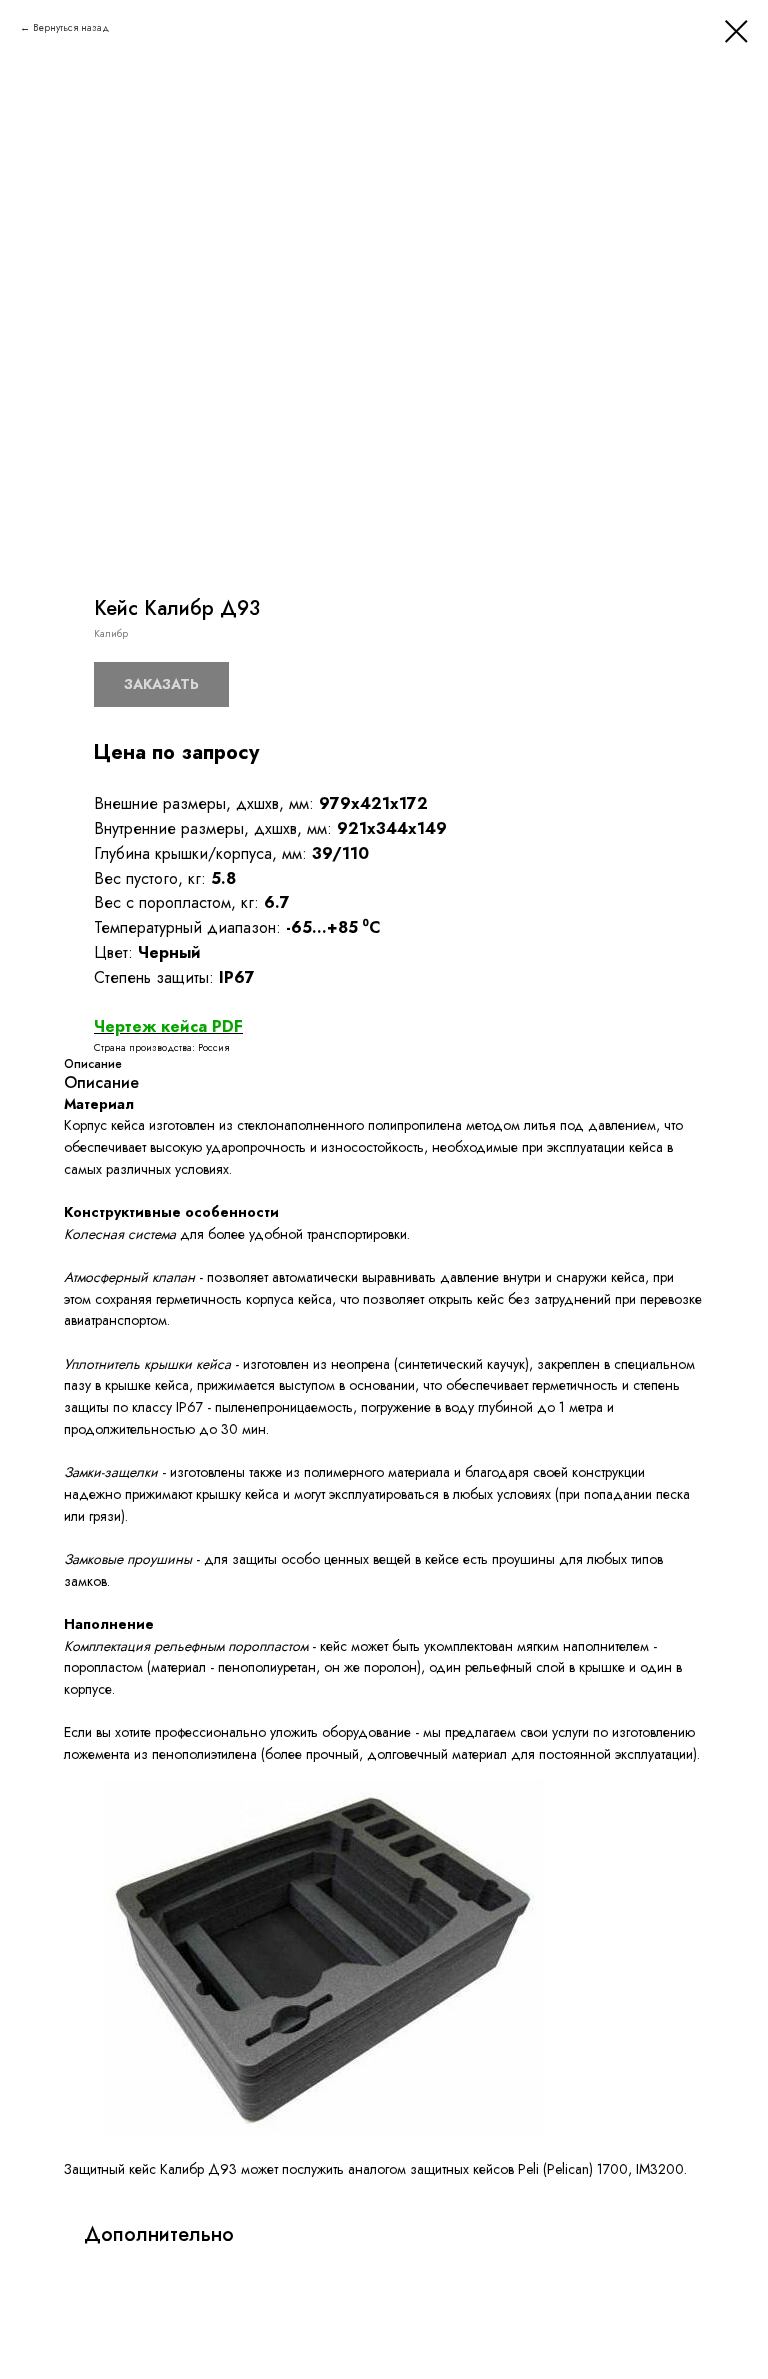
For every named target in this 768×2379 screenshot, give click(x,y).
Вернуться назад (71, 27)
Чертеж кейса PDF (168, 1026)
